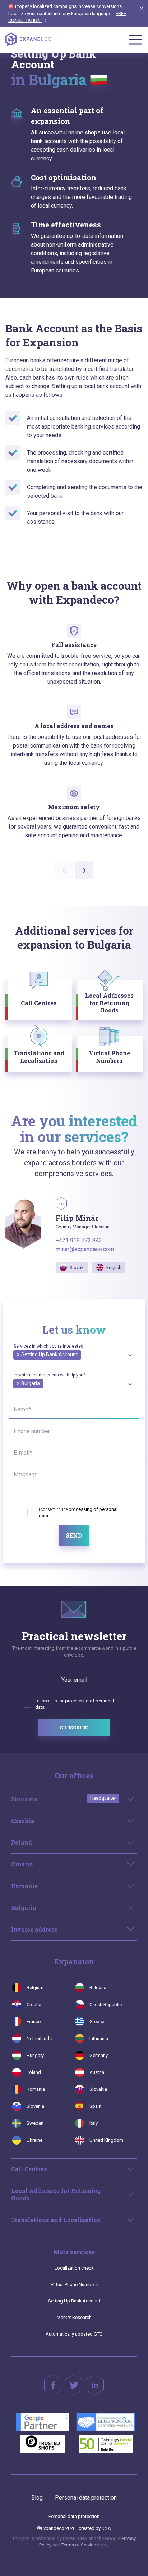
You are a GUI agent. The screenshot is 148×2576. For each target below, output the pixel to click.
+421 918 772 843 (79, 1240)
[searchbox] (15, 1363)
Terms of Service (79, 2545)
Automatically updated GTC (74, 2334)
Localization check (74, 2268)
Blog (37, 2498)
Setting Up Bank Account (74, 2301)
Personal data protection (86, 2498)
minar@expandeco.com (85, 1249)
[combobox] (74, 1354)
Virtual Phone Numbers (74, 2285)
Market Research (74, 2317)
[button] (84, 870)
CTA (107, 2528)
